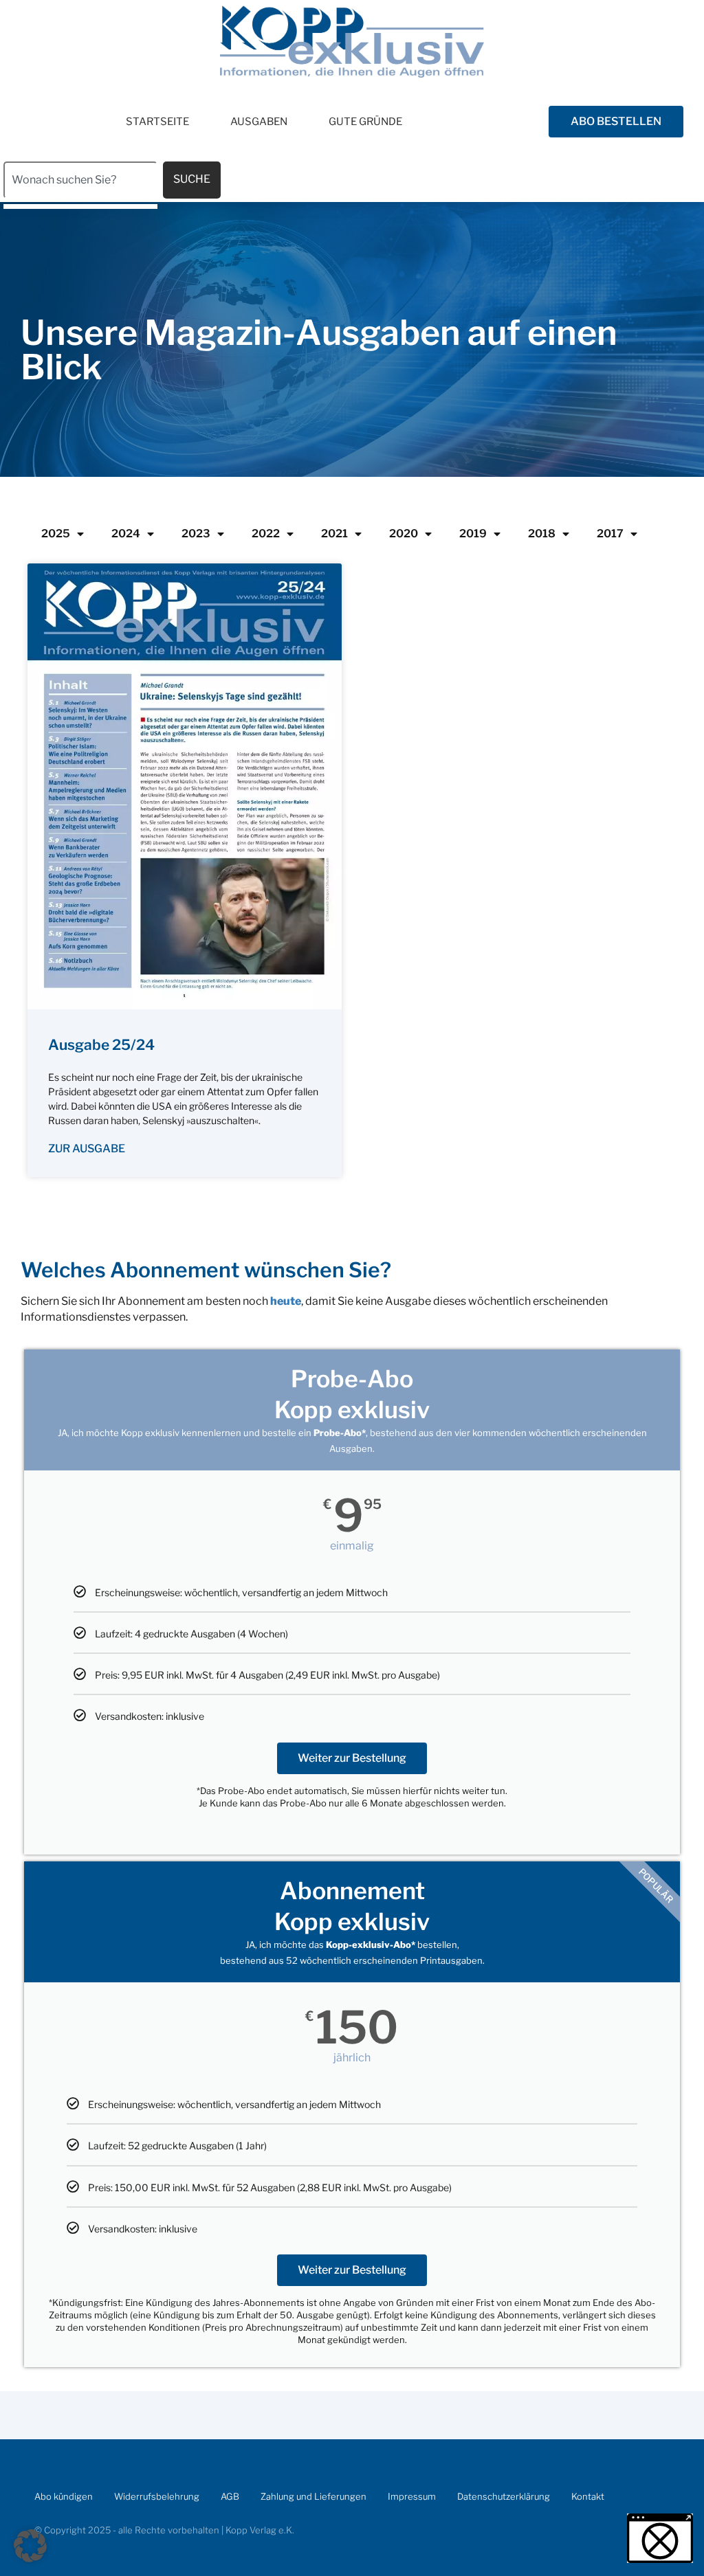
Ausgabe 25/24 (101, 1045)
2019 (473, 534)
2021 (334, 534)
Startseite (157, 122)
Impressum (412, 2496)
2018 (542, 534)
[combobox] (80, 180)
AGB (230, 2496)
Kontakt (588, 2496)
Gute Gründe (365, 122)
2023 (196, 534)
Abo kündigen (64, 2496)
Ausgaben (259, 122)
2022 (266, 534)
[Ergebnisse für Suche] (80, 206)
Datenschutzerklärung (504, 2496)
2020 (404, 534)
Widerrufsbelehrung (157, 2496)
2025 (56, 534)
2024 (126, 534)
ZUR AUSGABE (87, 1149)
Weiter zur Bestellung (352, 1758)
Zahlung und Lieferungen (313, 2496)
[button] (30, 2546)
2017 (610, 534)
